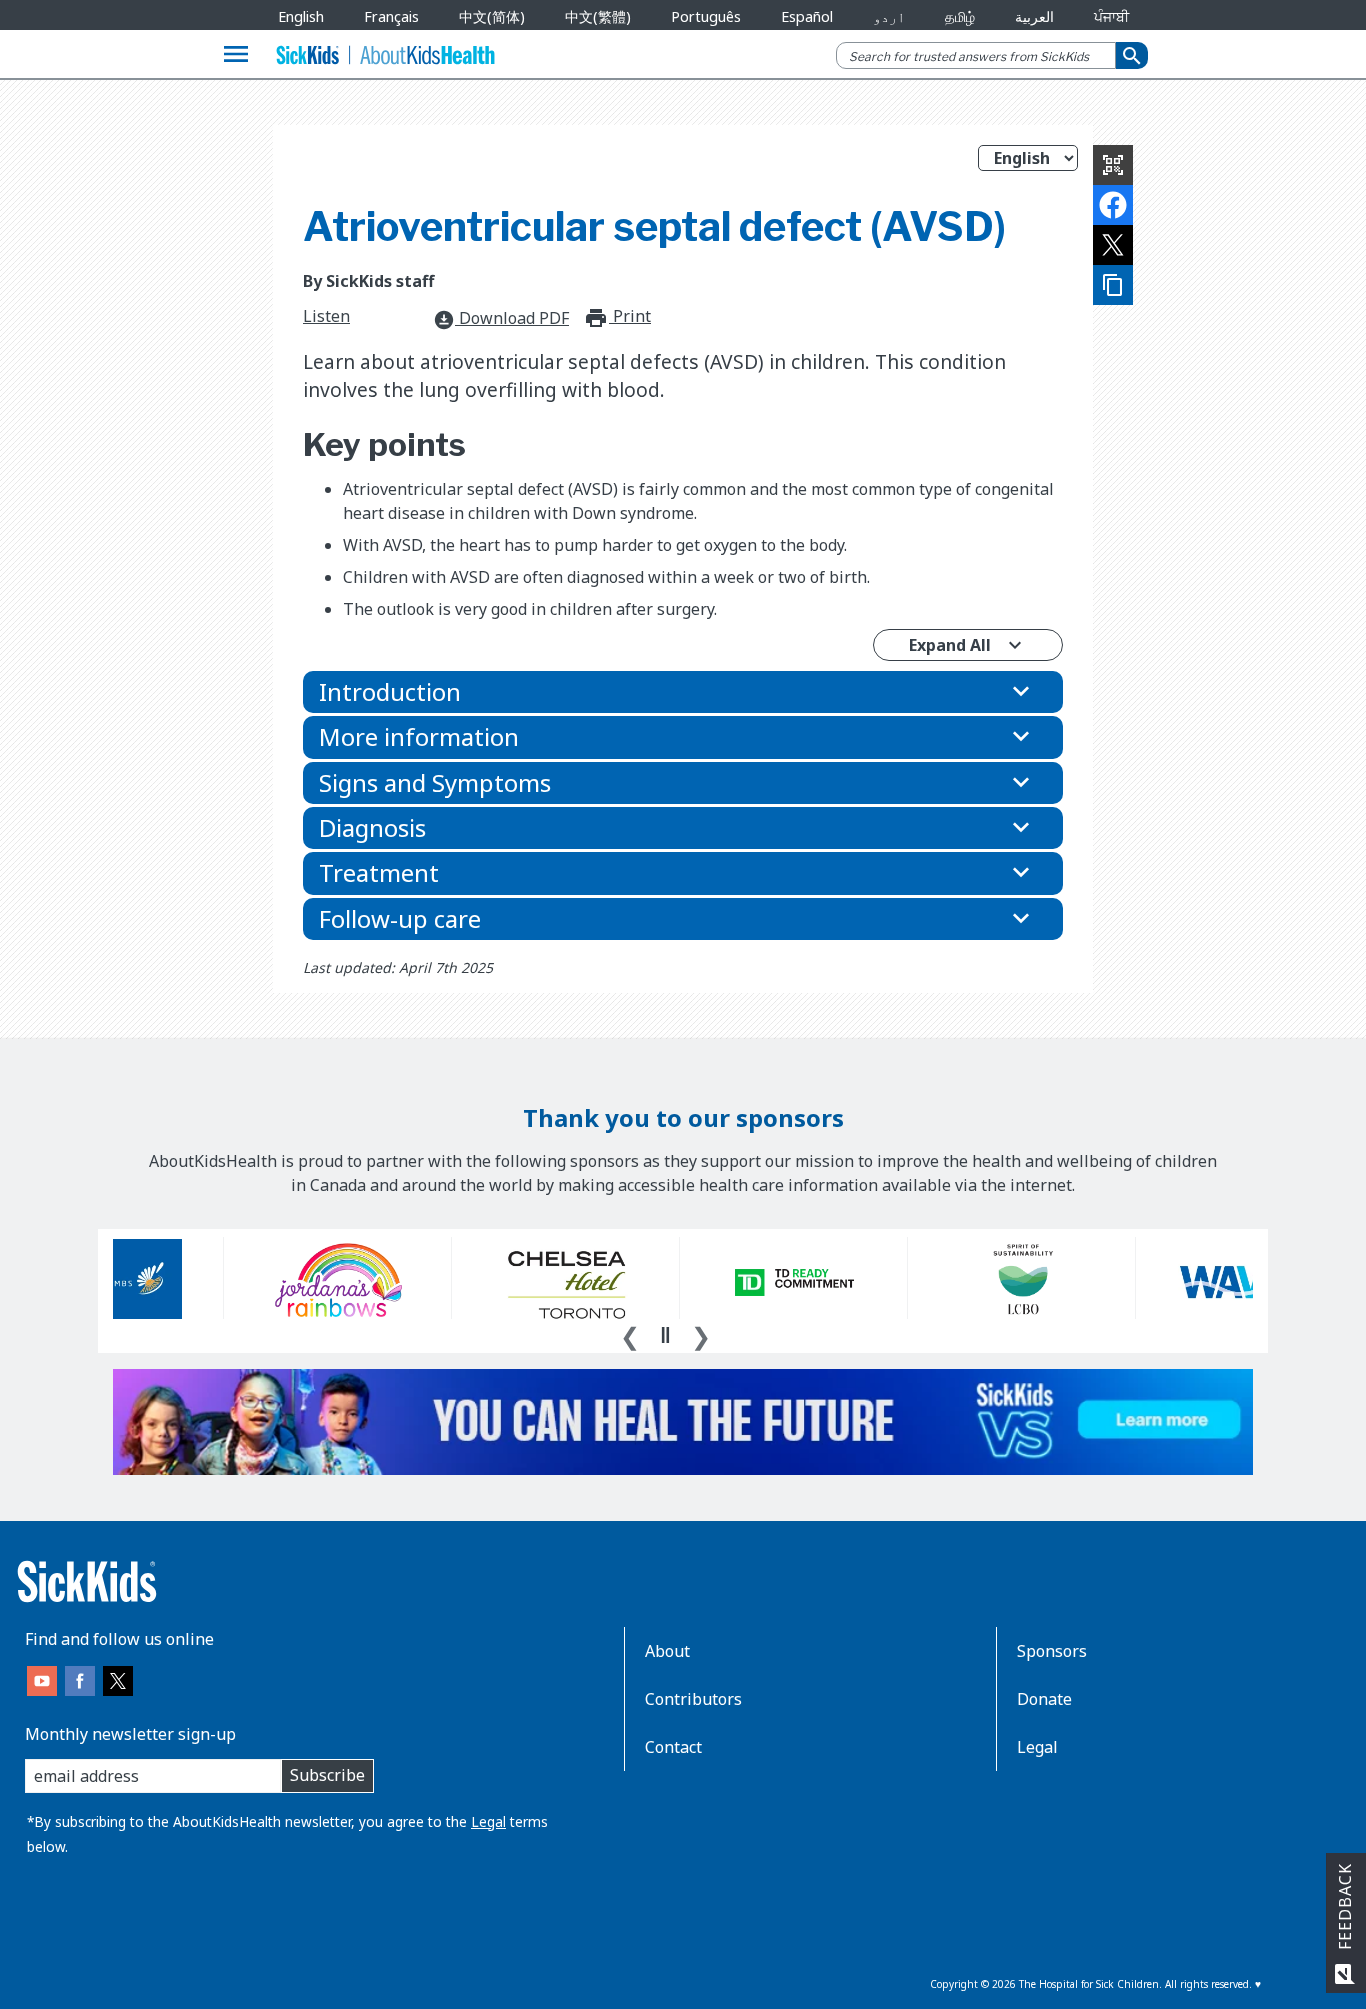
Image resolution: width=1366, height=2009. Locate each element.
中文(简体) (492, 16)
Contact (673, 1747)
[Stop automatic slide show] (665, 1335)
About (667, 1651)
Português (706, 16)
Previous (630, 1334)
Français (391, 16)
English (301, 16)
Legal (488, 1821)
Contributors (693, 1699)
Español (807, 16)
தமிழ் (960, 16)
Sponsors (1052, 1651)
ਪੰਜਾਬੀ (1111, 16)
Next (701, 1334)
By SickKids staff (368, 281)
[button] (683, 692)
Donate (1044, 1699)
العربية (1034, 16)
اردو (889, 16)
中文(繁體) (598, 16)
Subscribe (327, 1775)
